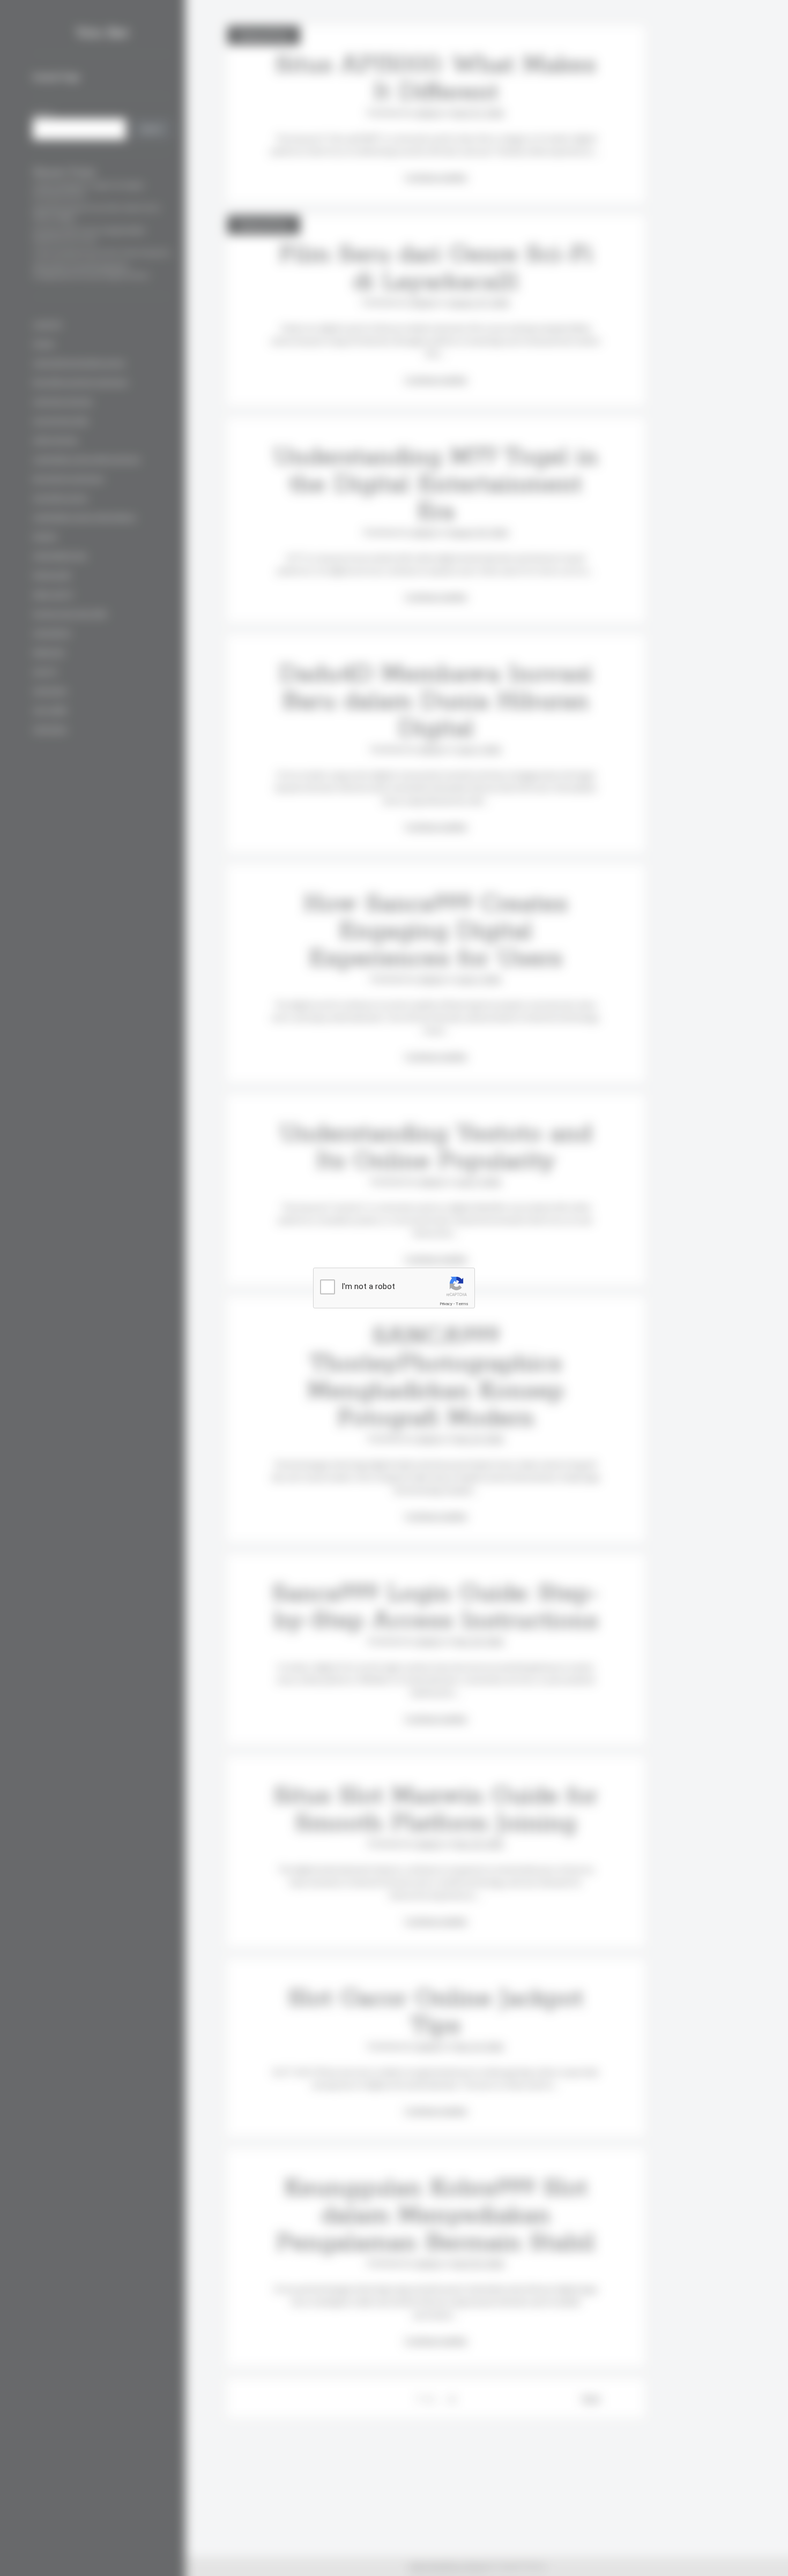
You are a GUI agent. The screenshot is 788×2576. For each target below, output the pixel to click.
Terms (462, 1304)
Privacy (446, 1304)
